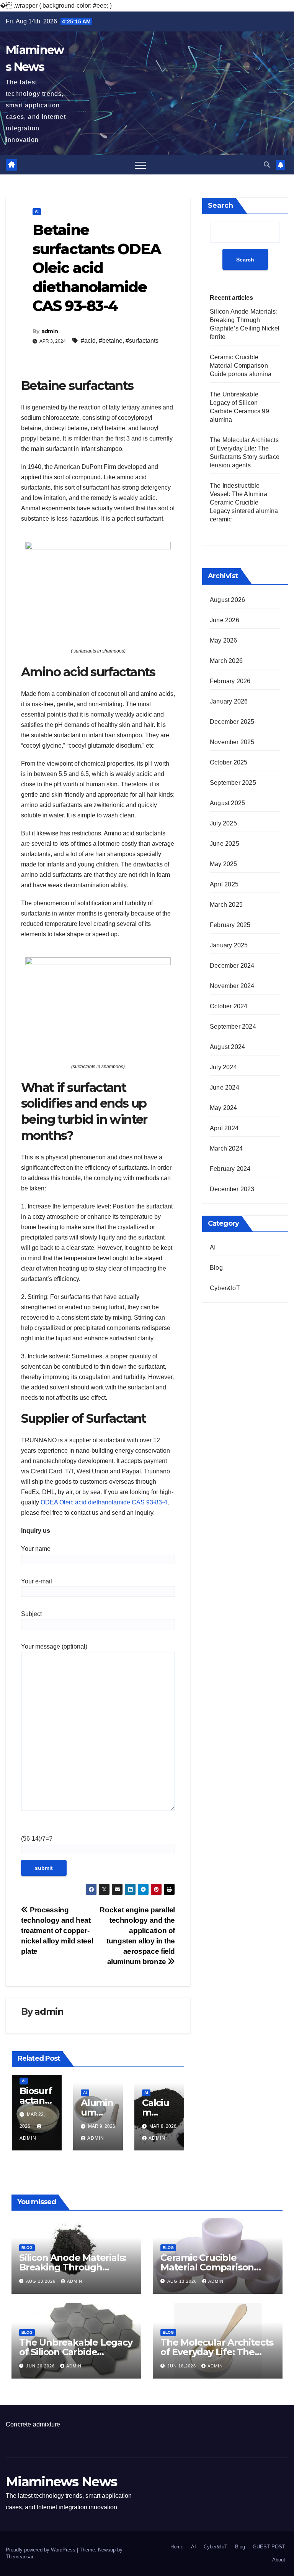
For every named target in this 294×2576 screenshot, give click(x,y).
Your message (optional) (54, 1646)
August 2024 (227, 1047)
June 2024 (225, 1087)
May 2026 (224, 640)
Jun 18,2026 (182, 2366)
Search (220, 205)
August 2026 (227, 600)
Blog (216, 1268)
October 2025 (229, 762)
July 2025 (223, 823)
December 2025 (232, 722)
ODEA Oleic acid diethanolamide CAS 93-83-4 (104, 1502)
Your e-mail (37, 1581)
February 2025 (230, 925)
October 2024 (229, 1006)
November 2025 (232, 742)
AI (37, 211)
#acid (88, 341)
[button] (267, 165)
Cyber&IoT (225, 1288)
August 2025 (227, 803)
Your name (36, 1549)
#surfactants (142, 341)
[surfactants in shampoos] (98, 589)
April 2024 (224, 1128)
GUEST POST (269, 2547)
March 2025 (226, 905)
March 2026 (226, 661)
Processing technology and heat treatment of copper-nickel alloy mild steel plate (57, 1931)
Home (177, 2547)
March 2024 (226, 1148)
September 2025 (233, 783)
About (279, 2560)
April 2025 (224, 884)
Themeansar (19, 2557)
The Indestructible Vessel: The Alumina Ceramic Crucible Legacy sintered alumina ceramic (244, 502)
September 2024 (233, 1027)
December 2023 (232, 1189)
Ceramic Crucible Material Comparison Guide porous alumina (241, 366)
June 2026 (225, 620)
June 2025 (225, 844)
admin (50, 331)
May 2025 (224, 864)
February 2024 (230, 1169)
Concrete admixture (33, 2424)
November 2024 (232, 986)
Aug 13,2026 (42, 2281)
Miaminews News (61, 2482)
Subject (31, 1614)
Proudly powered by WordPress (41, 2550)
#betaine (111, 341)
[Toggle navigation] (140, 165)
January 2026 (229, 701)
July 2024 (223, 1067)
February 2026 (230, 681)
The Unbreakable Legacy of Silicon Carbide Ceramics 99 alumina (76, 2352)
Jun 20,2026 (41, 2366)
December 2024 (232, 966)
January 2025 (229, 945)
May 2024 (224, 1108)
